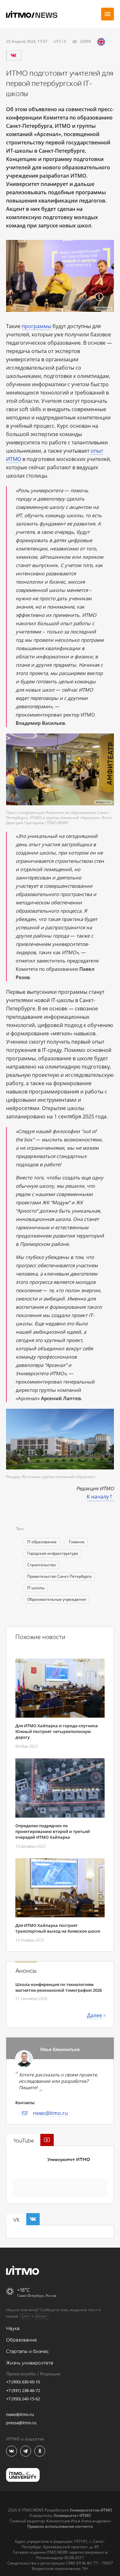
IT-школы (36, 1588)
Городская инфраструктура (53, 1553)
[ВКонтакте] (13, 55)
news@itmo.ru (50, 2113)
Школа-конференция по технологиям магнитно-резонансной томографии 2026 (59, 1987)
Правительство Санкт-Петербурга (59, 1576)
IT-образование (42, 1542)
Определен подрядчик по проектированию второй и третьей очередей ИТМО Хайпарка (53, 1831)
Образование (21, 2340)
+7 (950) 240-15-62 (23, 2399)
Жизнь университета (30, 2363)
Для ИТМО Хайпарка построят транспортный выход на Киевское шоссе (58, 1928)
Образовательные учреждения (57, 1599)
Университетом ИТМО (91, 2510)
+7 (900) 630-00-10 (23, 2382)
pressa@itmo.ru (21, 2423)
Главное (77, 1542)
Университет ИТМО (69, 2160)
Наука (13, 2329)
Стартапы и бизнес (28, 2352)
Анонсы (26, 1971)
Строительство (41, 1565)
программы (36, 326)
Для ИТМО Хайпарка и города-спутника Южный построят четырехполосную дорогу (57, 1731)
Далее (95, 2015)
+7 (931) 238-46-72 (23, 2390)
